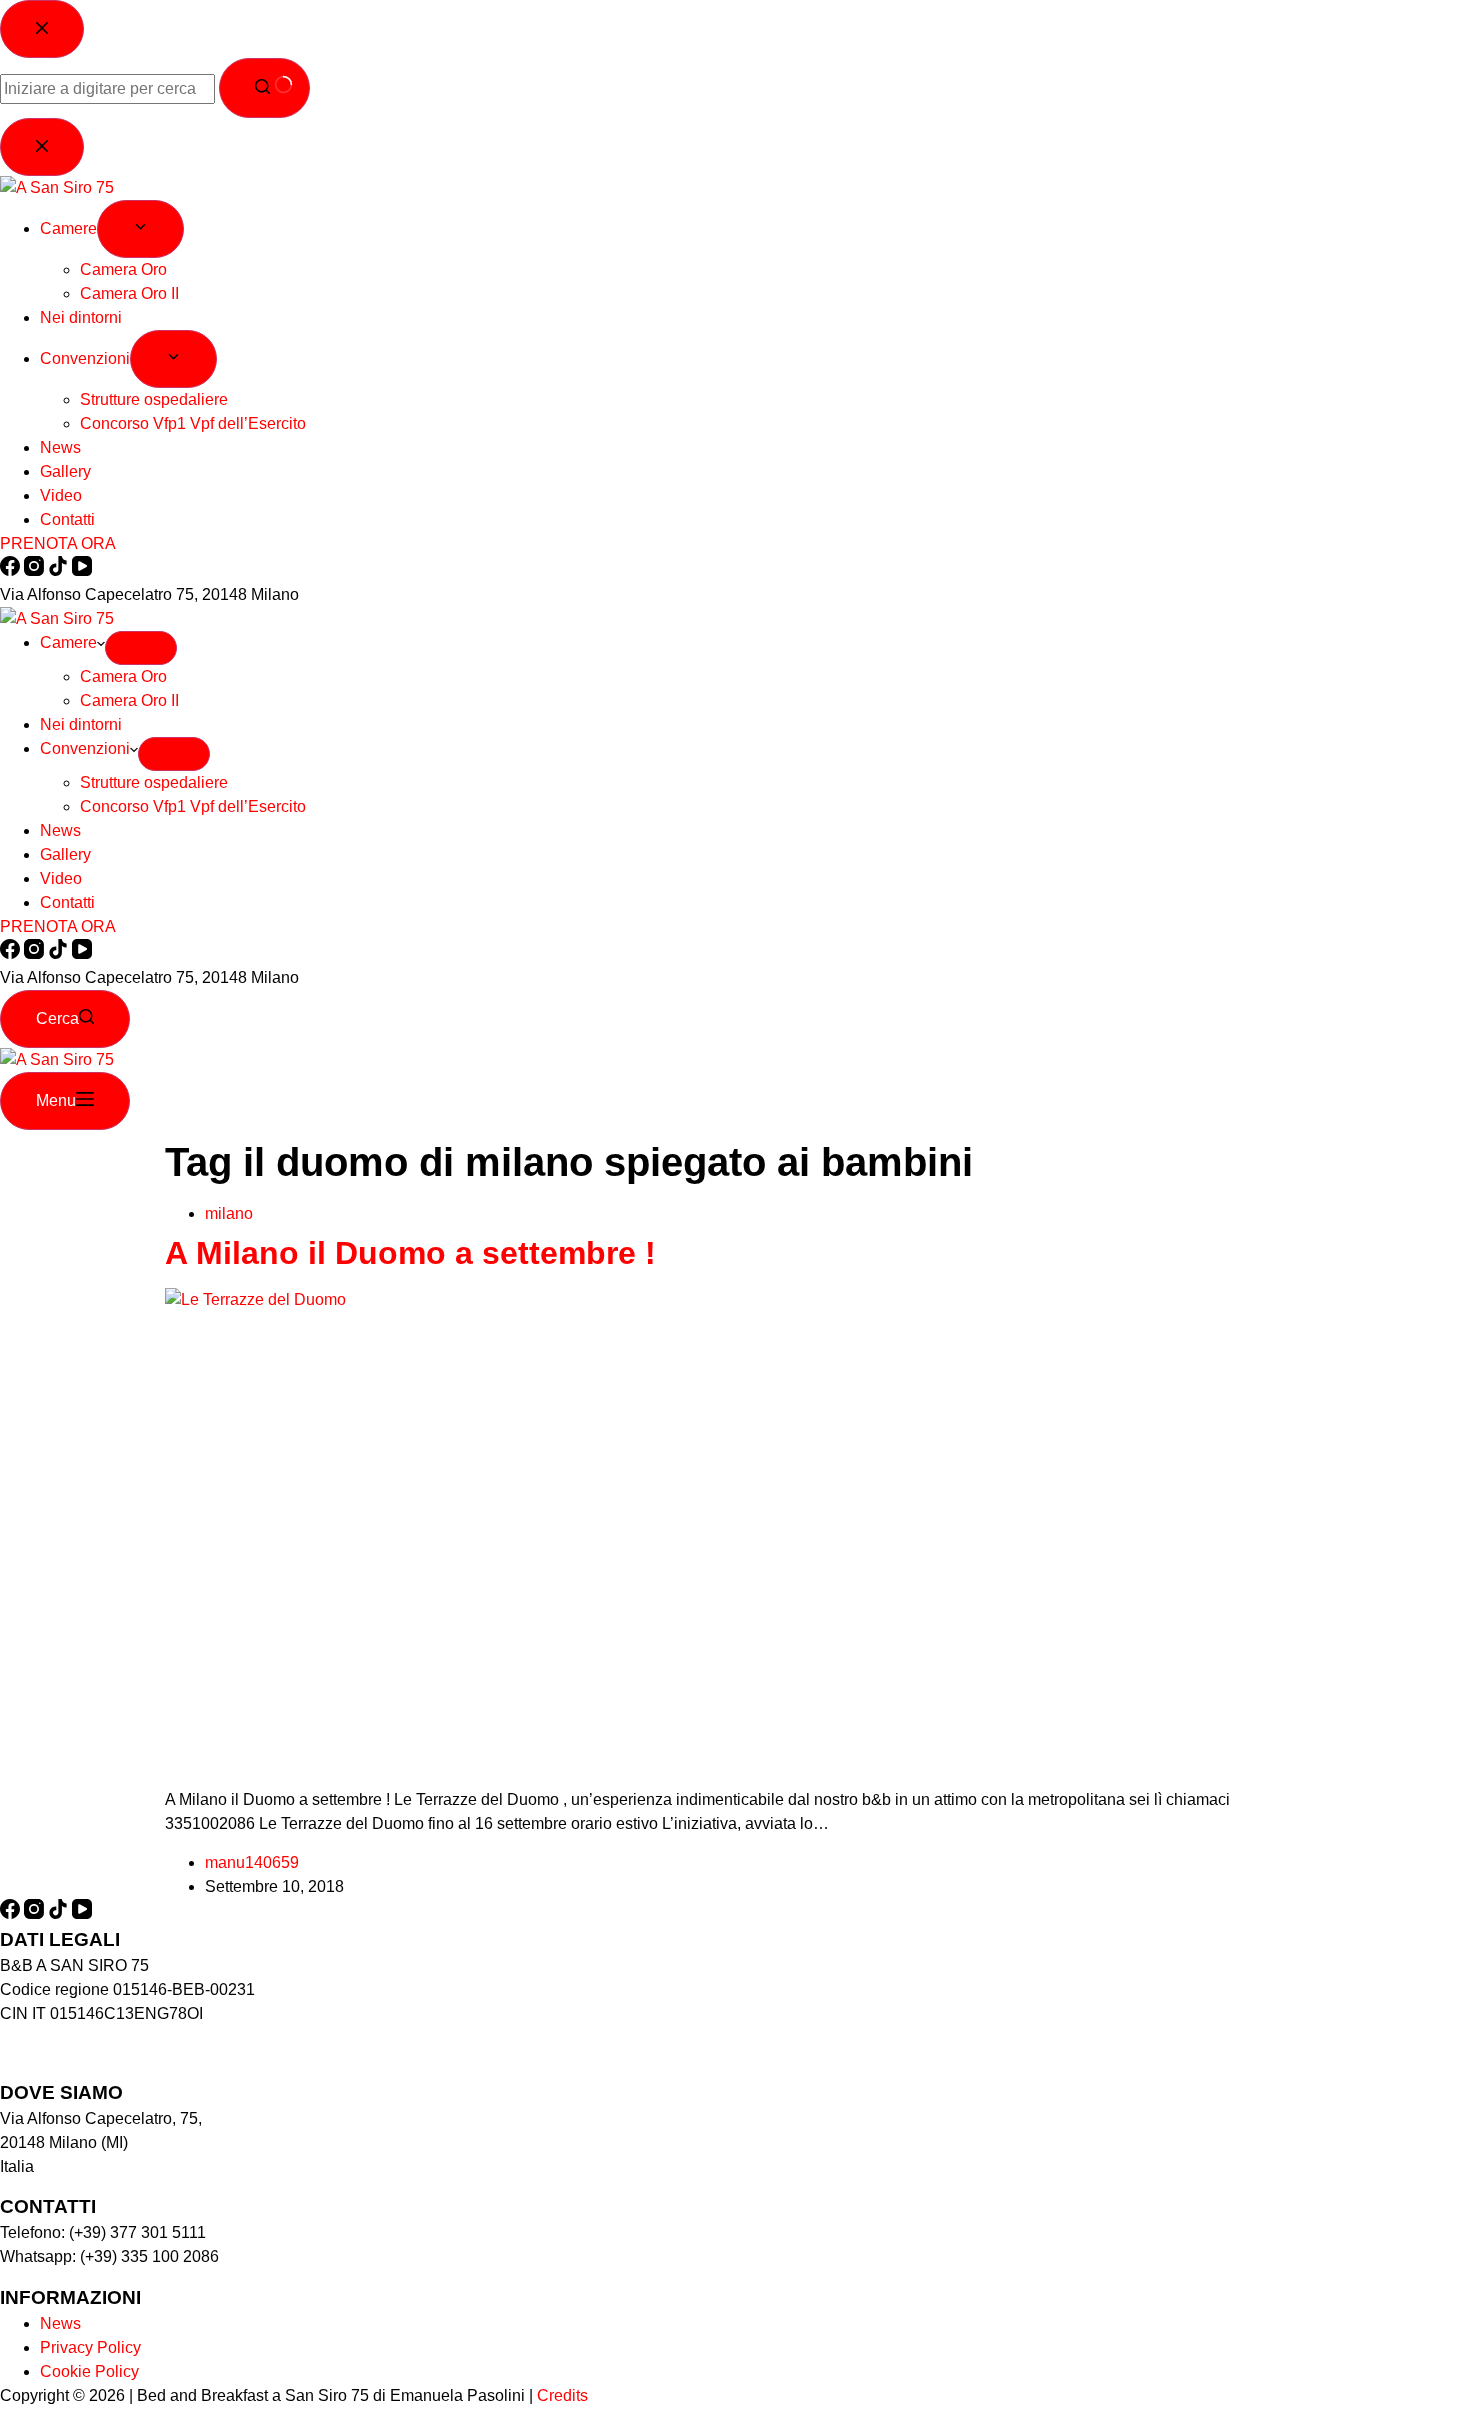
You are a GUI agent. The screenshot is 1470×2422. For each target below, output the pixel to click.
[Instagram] (36, 953)
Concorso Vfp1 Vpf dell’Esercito (193, 806)
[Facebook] (12, 953)
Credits (562, 2395)
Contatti (67, 902)
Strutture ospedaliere (154, 782)
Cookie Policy (89, 2371)
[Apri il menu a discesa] (141, 648)
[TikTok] (60, 953)
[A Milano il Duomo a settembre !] (735, 1299)
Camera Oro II (129, 700)
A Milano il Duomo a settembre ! (410, 1253)
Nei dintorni (81, 724)
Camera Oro (123, 676)
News (60, 830)
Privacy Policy (90, 2347)
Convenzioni (85, 748)
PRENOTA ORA (58, 926)
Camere (68, 642)
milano (229, 1213)
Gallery (65, 854)
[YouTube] (82, 953)
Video (61, 878)
